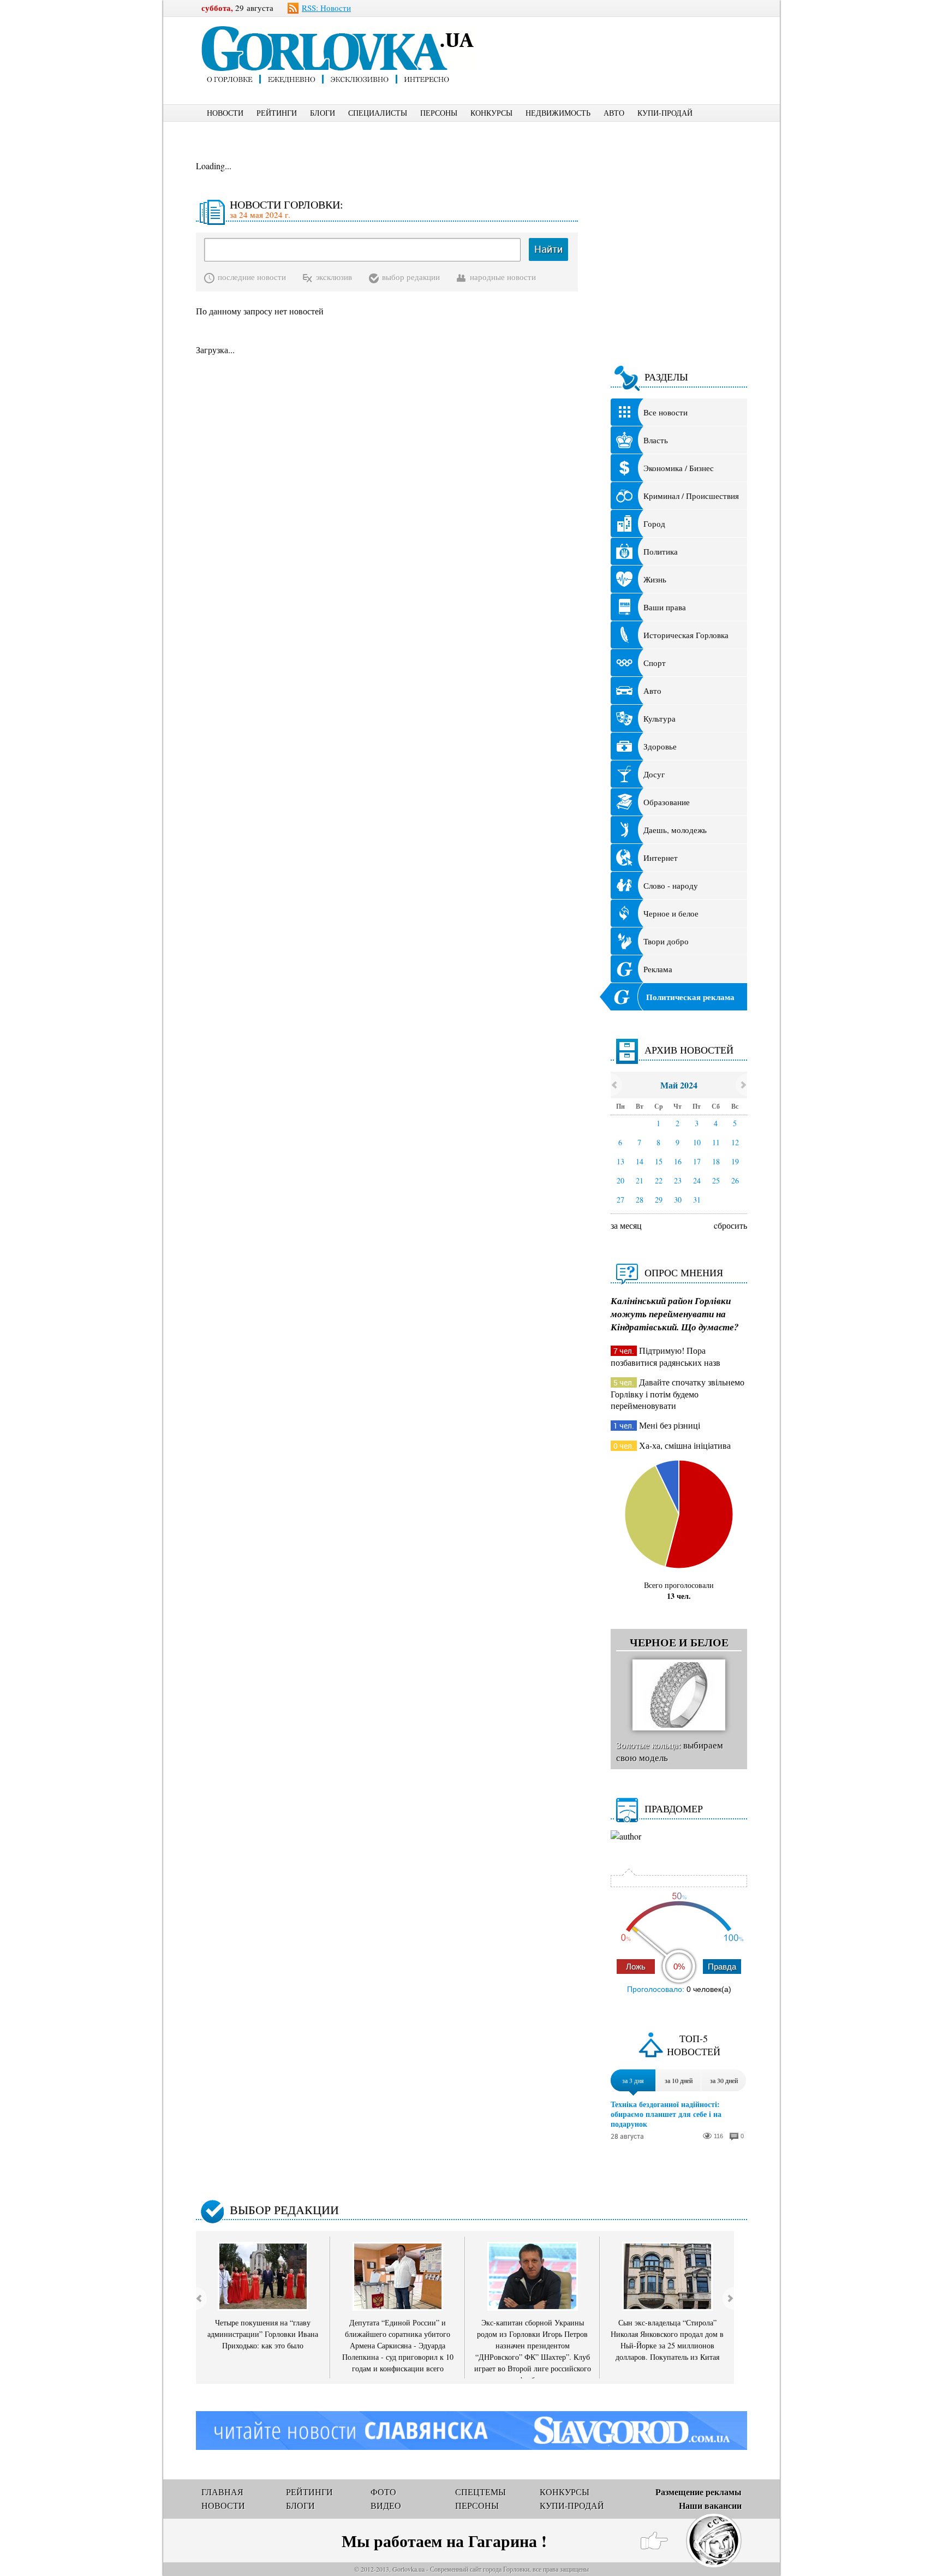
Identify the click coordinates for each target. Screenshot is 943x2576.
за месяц (626, 1225)
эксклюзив (334, 277)
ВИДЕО (386, 2505)
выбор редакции (411, 277)
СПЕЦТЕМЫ (481, 2492)
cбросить (730, 1225)
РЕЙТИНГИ (277, 113)
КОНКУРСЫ (491, 113)
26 (735, 1180)
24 (697, 1180)
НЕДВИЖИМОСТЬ (558, 113)
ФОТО (383, 2492)
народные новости (503, 277)
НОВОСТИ (225, 113)
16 (678, 1161)
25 (716, 1180)
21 (640, 1180)
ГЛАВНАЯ (222, 2492)
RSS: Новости (326, 8)
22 (659, 1180)
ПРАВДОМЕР (674, 1808)
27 (620, 1200)
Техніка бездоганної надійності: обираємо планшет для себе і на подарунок (666, 2114)
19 (735, 1161)
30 (678, 1200)
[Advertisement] (629, 41)
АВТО (614, 113)
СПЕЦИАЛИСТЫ (378, 113)
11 (716, 1142)
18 (716, 1161)
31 (697, 1200)
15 (659, 1161)
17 (697, 1161)
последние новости (252, 277)
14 (640, 1161)
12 (735, 1142)
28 (640, 1200)
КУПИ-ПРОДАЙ (665, 113)
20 (620, 1180)
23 (678, 1180)
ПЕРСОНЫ (439, 113)
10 (697, 1142)
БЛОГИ (323, 113)
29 (659, 1200)
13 (620, 1161)
